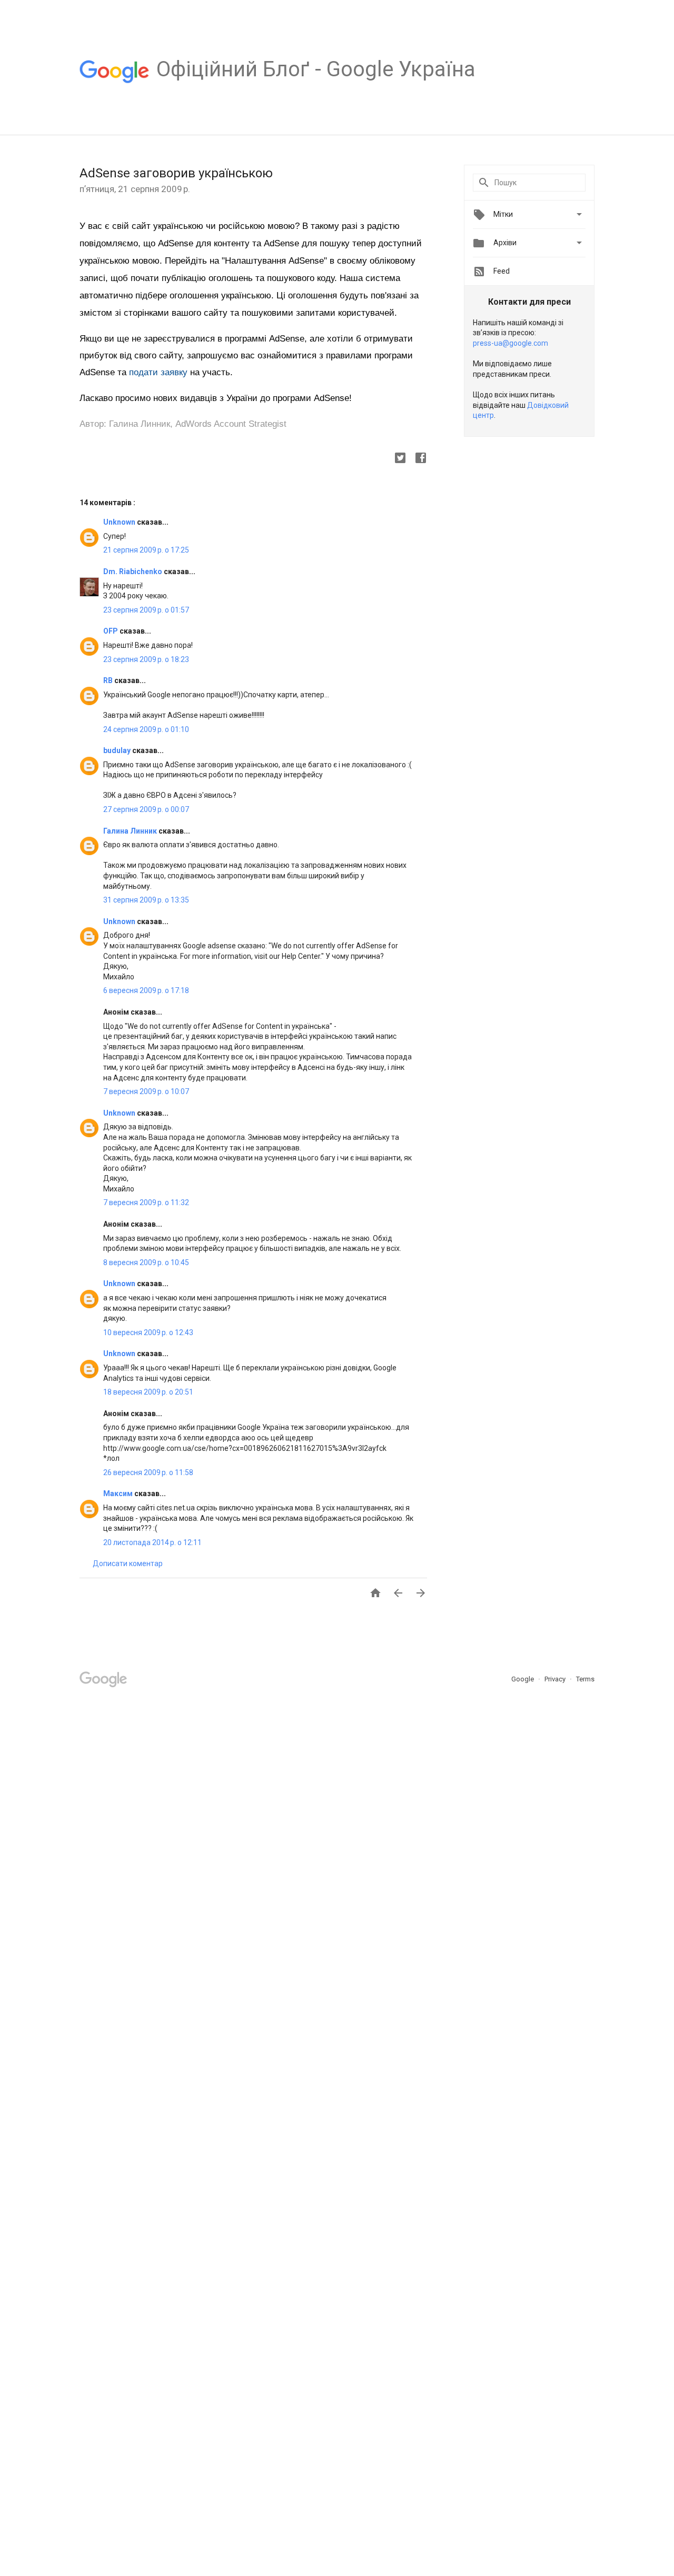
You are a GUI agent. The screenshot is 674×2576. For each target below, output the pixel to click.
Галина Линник (131, 831)
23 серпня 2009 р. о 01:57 (146, 610)
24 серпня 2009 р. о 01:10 (146, 729)
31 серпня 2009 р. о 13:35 (146, 900)
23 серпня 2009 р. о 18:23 (146, 659)
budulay (118, 750)
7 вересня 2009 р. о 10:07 (146, 1091)
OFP (111, 631)
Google (523, 1679)
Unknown (120, 522)
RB (109, 680)
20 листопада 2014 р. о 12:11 (152, 1542)
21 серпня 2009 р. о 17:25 (146, 550)
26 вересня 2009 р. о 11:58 (148, 1472)
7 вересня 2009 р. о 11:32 (146, 1202)
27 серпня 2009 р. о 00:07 (146, 809)
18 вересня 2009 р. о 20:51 (148, 1392)
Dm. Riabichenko (133, 572)
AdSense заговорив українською (176, 173)
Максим (119, 1494)
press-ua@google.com (511, 343)
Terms (585, 1679)
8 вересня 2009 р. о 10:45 (146, 1262)
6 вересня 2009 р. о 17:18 (146, 990)
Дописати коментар (128, 1563)
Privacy (556, 1679)
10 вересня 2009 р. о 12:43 (148, 1332)
